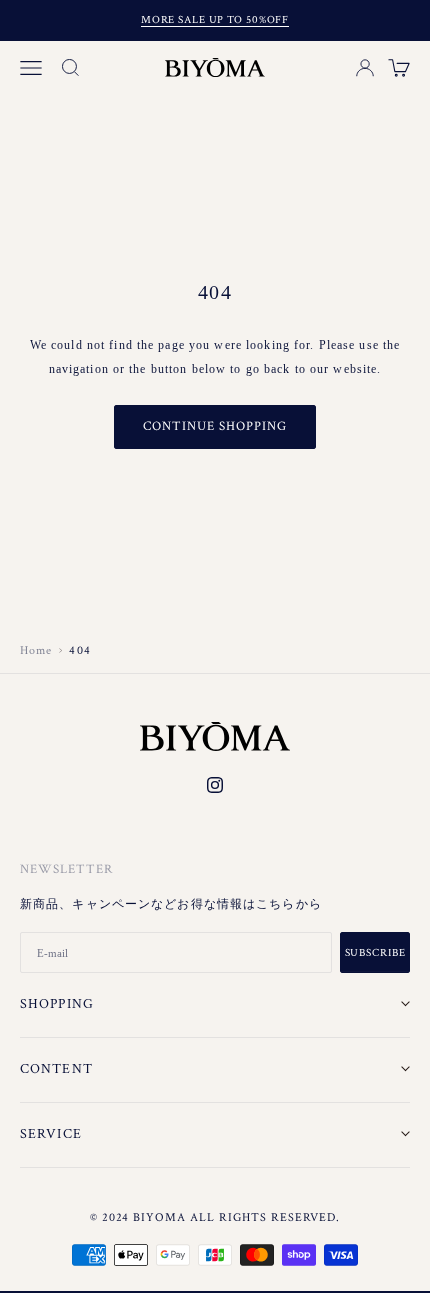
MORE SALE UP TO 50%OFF (215, 20)
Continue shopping (215, 426)
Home (36, 650)
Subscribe (375, 953)
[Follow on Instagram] (215, 785)
